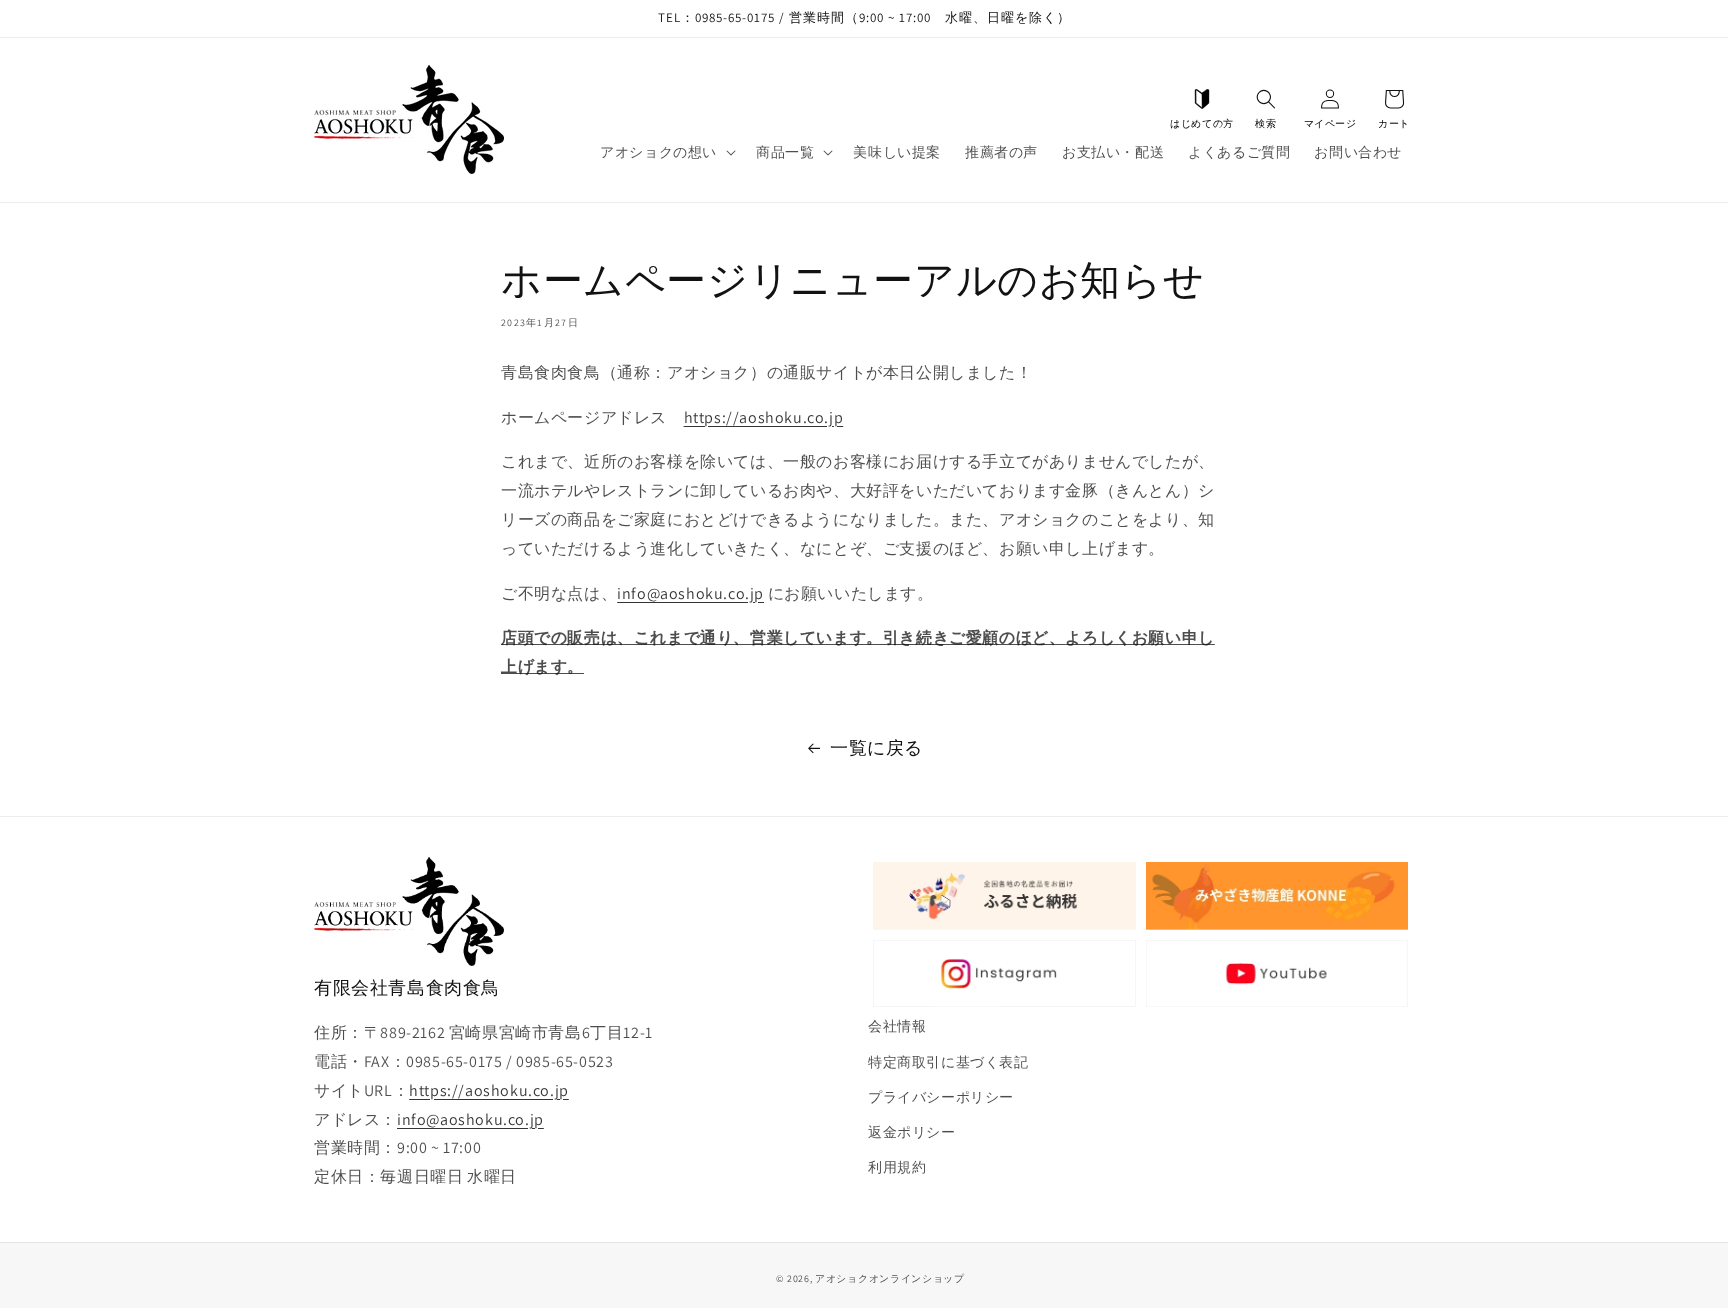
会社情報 (897, 1026)
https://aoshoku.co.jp (764, 417)
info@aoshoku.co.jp (690, 593)
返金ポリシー (912, 1132)
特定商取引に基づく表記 (948, 1062)
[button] (1266, 99)
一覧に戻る (876, 747)
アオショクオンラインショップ (890, 1278)
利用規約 (897, 1167)
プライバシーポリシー (941, 1097)
